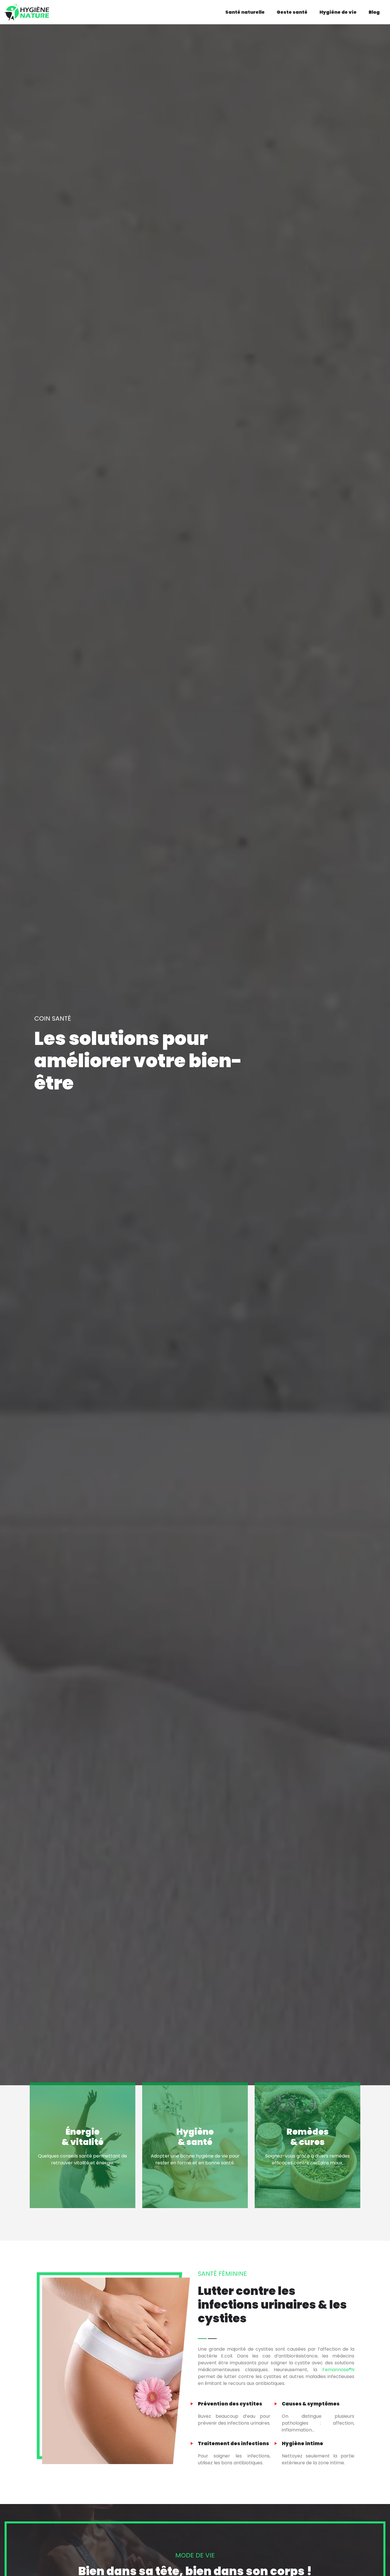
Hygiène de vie (338, 12)
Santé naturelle (245, 12)
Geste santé (292, 12)
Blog (374, 12)
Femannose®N (338, 2370)
